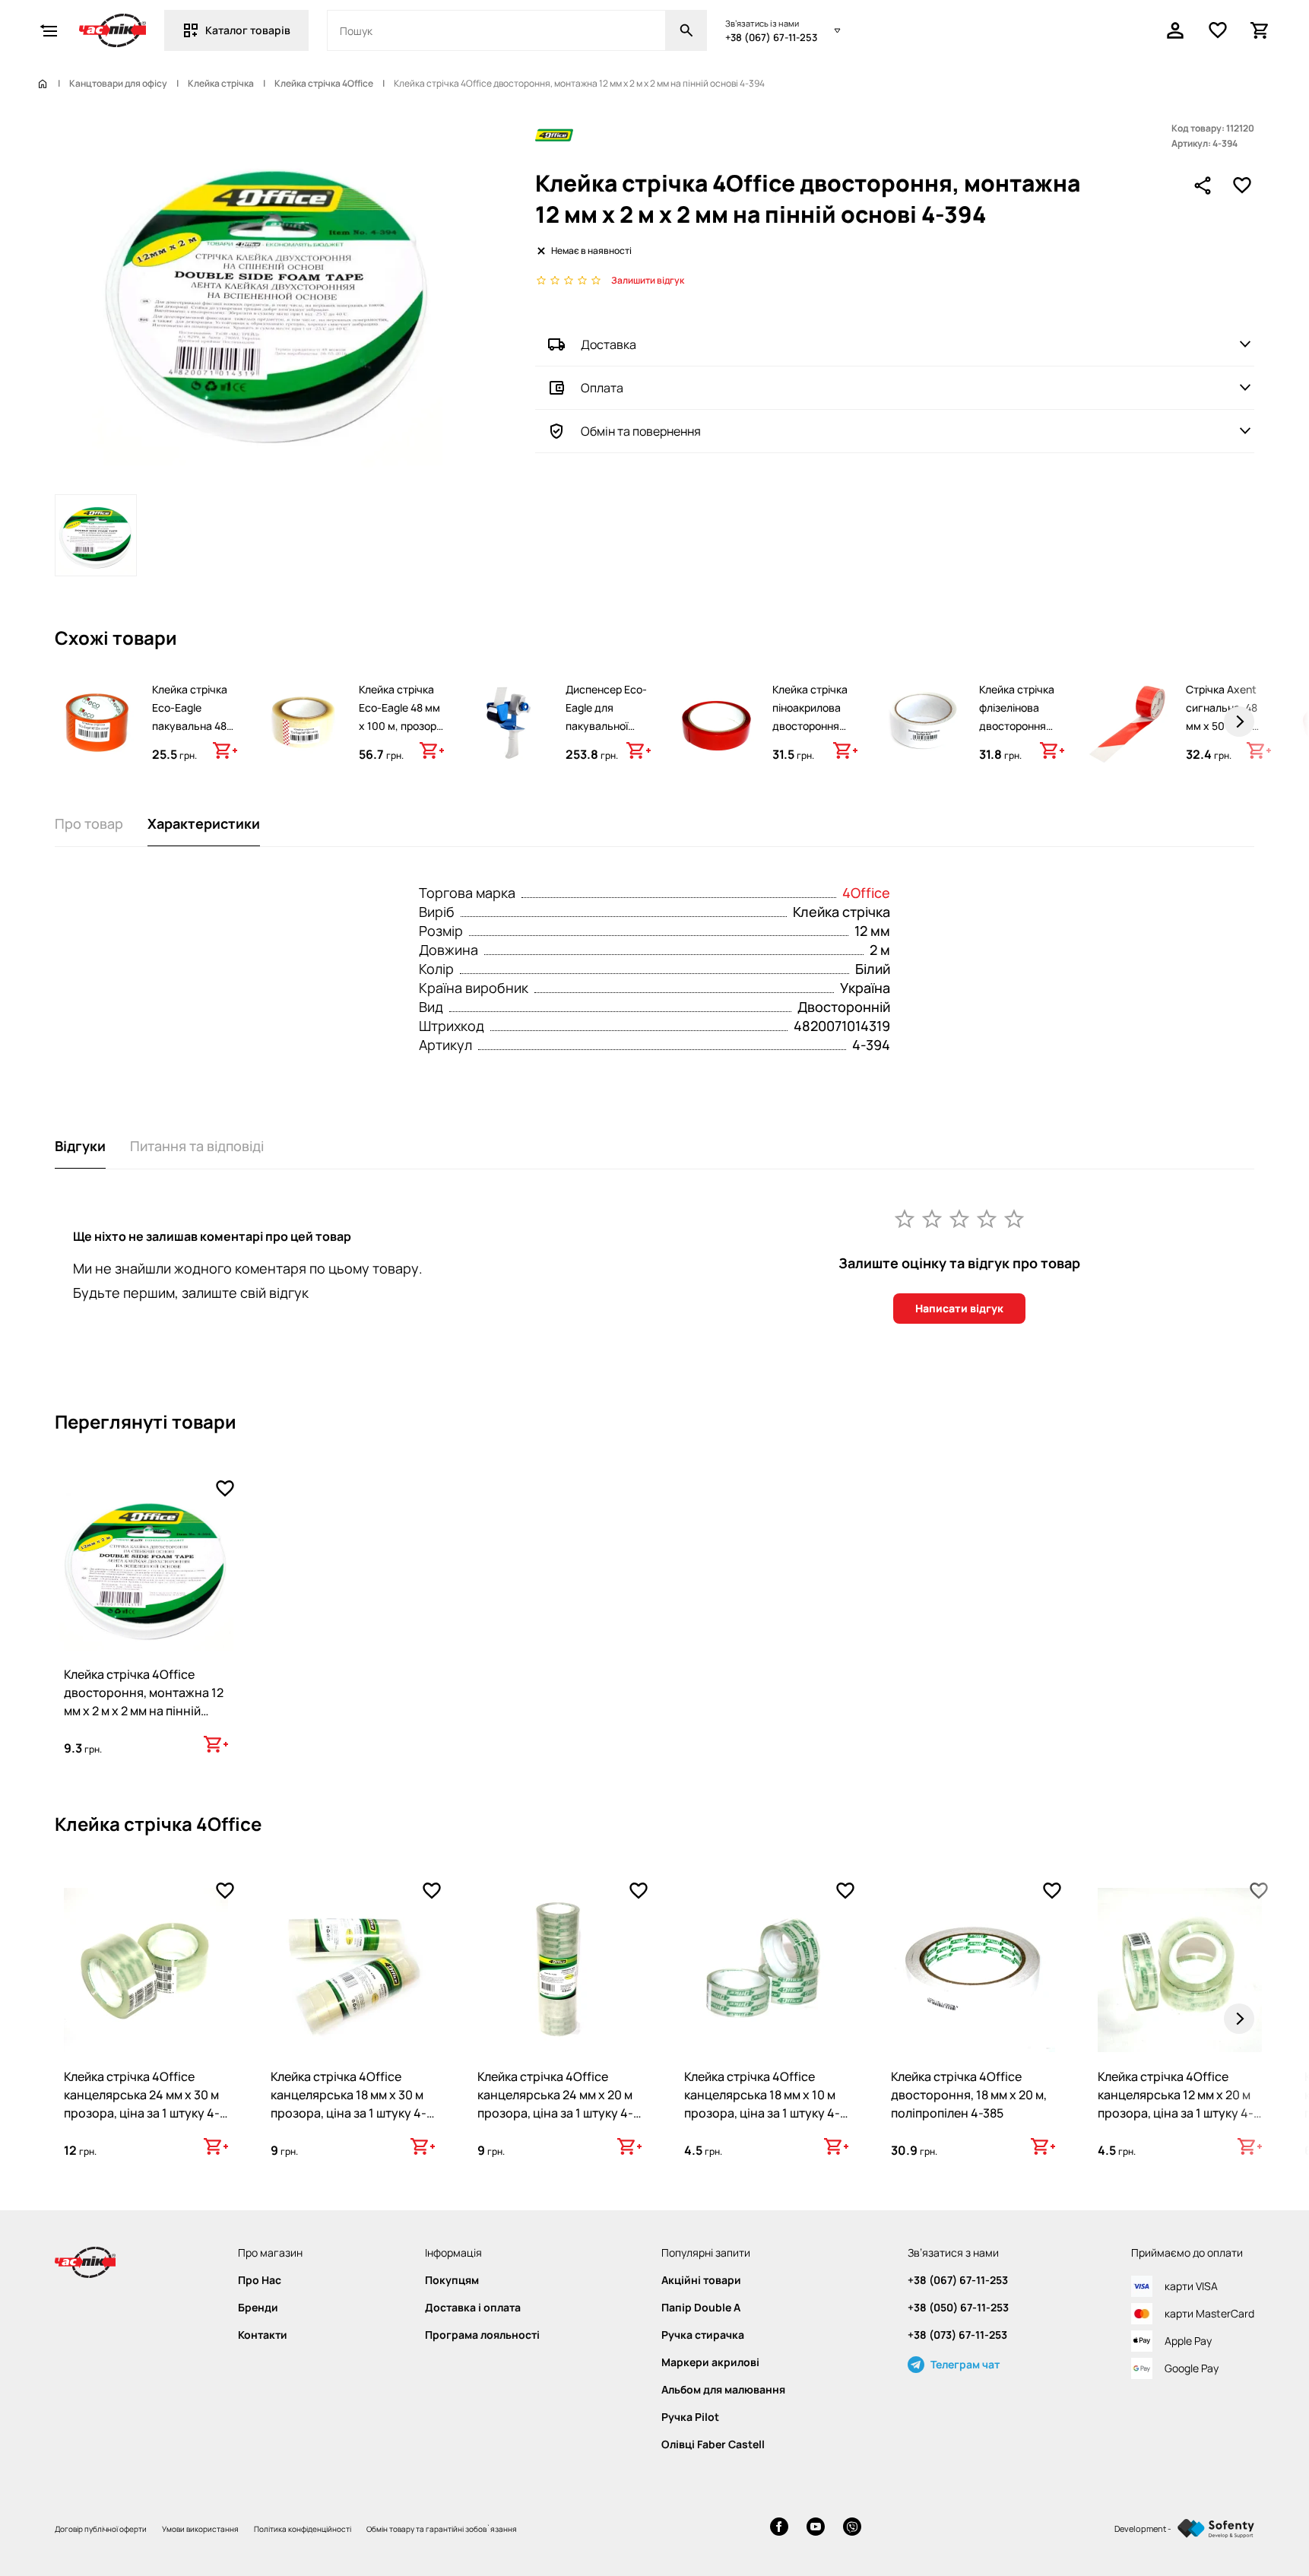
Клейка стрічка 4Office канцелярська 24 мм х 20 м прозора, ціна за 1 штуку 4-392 (555, 2104)
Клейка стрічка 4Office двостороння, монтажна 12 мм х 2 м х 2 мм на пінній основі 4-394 (144, 1702)
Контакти (263, 2335)
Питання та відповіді (197, 1146)
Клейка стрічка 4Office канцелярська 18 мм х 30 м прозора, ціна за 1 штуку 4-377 (349, 2104)
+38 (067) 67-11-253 (771, 37)
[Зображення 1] (96, 535)
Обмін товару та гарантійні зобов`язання (442, 2529)
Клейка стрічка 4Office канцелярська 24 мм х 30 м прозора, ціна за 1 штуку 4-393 (142, 2104)
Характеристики (204, 823)
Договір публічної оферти (101, 2529)
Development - (1143, 2528)
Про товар (89, 823)
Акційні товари (701, 2280)
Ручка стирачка (703, 2335)
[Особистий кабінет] (1175, 30)
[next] (1239, 722)
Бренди (258, 2308)
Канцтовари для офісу (118, 84)
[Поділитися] (1203, 186)
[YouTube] (816, 2528)
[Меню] (49, 30)
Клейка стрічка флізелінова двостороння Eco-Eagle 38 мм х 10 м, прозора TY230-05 (1020, 735)
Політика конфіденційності (303, 2529)
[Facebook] (779, 2528)
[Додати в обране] (1242, 186)
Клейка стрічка (221, 84)
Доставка (609, 344)
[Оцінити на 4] (987, 1218)
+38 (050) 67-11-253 (958, 2308)
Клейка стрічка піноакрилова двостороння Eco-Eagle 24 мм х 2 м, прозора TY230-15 (813, 735)
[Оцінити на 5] (1014, 1218)
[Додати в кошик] (225, 750)
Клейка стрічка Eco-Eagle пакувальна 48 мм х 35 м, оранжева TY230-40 (190, 735)
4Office (866, 893)
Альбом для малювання (723, 2390)
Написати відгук (959, 1308)
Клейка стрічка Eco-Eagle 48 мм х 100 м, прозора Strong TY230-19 (401, 717)
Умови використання (200, 2529)
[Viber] (852, 2528)
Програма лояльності (482, 2335)
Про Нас (260, 2280)
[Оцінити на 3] (959, 1218)
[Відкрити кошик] (1260, 30)
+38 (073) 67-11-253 (957, 2335)
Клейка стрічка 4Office (324, 84)
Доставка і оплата (473, 2308)
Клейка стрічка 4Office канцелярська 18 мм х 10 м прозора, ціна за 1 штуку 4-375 (762, 2104)
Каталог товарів (248, 30)
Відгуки (80, 1146)
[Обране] (1218, 30)
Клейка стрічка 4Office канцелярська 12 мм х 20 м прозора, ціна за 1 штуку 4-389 (1176, 2104)
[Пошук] (686, 30)
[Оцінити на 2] (932, 1218)
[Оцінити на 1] (905, 1218)
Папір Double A (701, 2308)
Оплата (602, 388)
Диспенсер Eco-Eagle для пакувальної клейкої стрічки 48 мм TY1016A (606, 726)
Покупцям (452, 2280)
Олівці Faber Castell (713, 2444)
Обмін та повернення (641, 431)
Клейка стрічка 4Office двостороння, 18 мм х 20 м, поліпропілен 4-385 (969, 2095)
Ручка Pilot (690, 2417)
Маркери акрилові (710, 2362)
